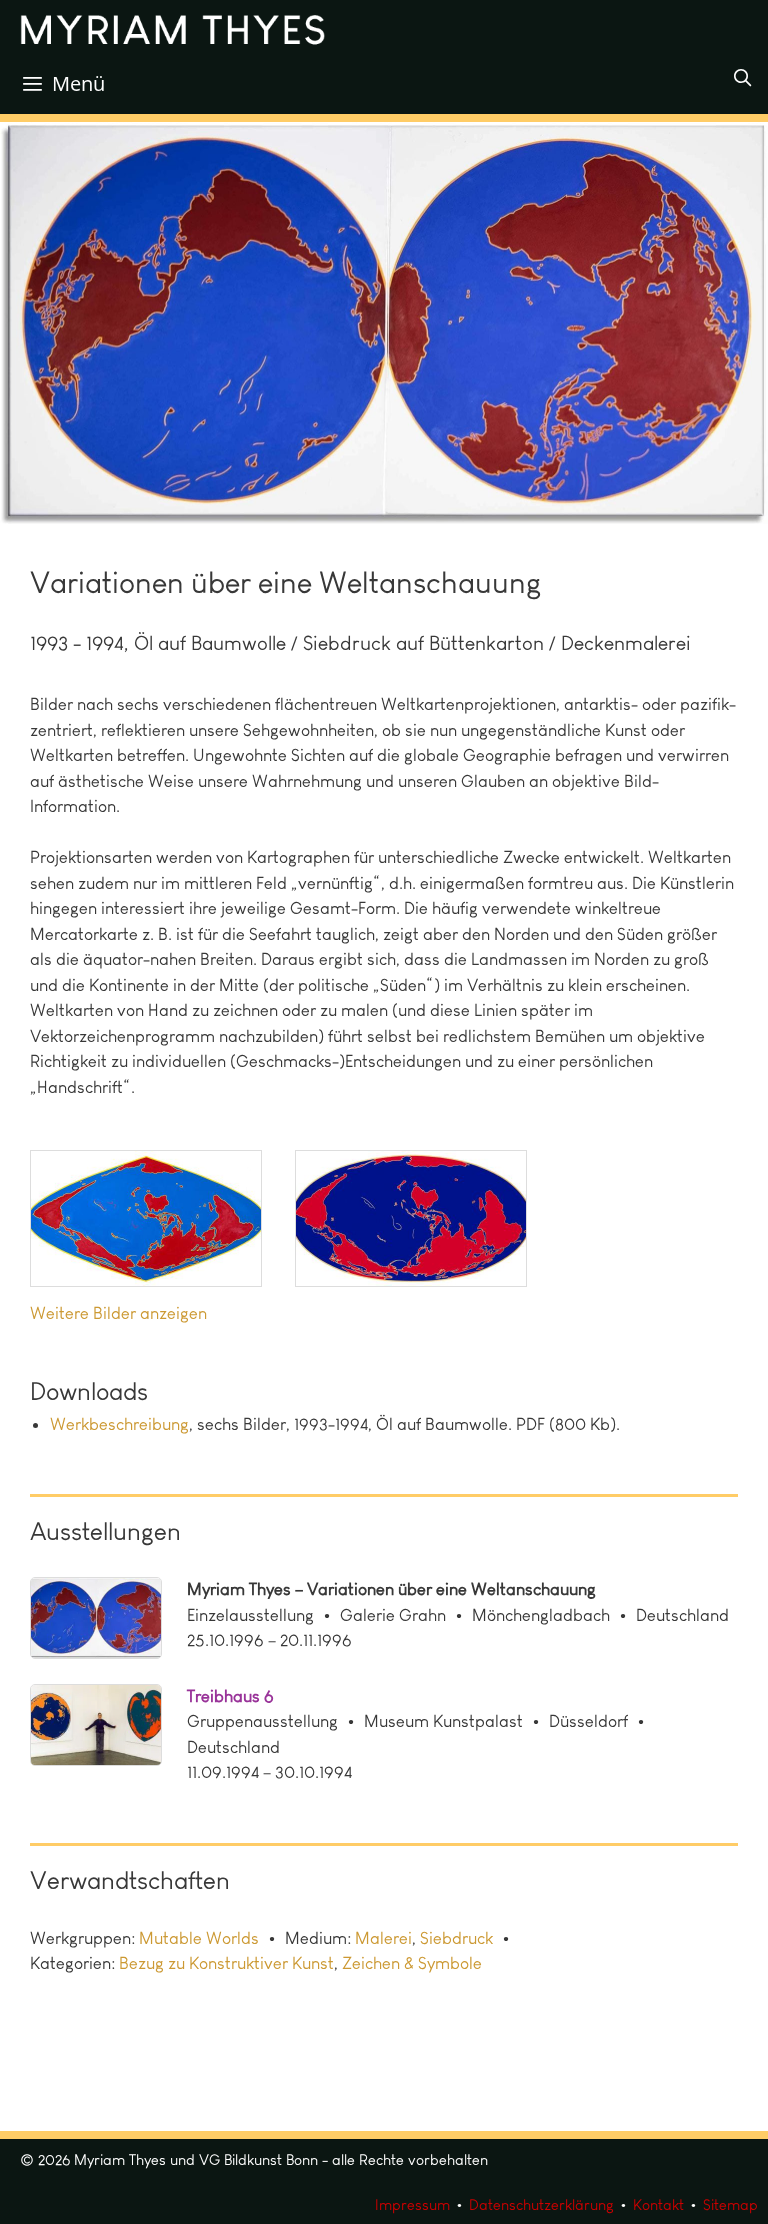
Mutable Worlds (199, 1938)
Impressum (412, 2205)
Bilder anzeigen (150, 1313)
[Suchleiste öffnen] (742, 78)
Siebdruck (456, 1938)
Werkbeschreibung (119, 1424)
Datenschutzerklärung (541, 2205)
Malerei (383, 1938)
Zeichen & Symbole (412, 1963)
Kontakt (658, 2205)
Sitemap (730, 2205)
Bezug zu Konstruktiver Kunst (226, 1963)
